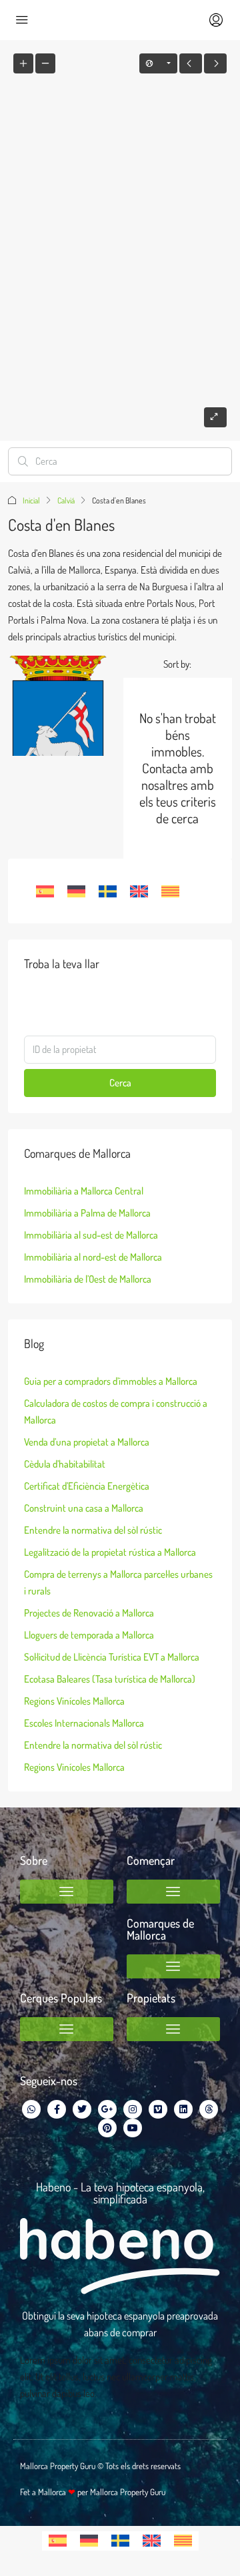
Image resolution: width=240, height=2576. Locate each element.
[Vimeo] (158, 2109)
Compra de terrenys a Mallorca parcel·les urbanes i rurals (118, 1582)
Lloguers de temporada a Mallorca (89, 1635)
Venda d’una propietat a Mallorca (87, 1442)
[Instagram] (133, 2109)
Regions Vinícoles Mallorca (74, 1701)
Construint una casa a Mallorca (84, 1508)
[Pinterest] (107, 2128)
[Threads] (209, 2109)
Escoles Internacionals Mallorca (84, 1723)
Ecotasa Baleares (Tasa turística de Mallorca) (110, 1679)
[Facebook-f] (57, 2109)
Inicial (31, 500)
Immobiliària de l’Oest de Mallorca (88, 1279)
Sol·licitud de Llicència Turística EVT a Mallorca (112, 1657)
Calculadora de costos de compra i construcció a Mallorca (116, 1412)
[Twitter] (82, 2109)
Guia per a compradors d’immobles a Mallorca (111, 1381)
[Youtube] (133, 2128)
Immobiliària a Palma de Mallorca (87, 1213)
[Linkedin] (183, 2109)
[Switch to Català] (170, 891)
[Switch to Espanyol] (45, 891)
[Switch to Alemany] (76, 891)
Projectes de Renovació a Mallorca (89, 1613)
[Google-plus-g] (107, 2109)
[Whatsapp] (31, 2109)
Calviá (66, 500)
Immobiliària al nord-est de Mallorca (93, 1257)
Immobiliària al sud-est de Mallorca (91, 1235)
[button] (67, 1892)
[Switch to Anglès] (139, 891)
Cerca (120, 1083)
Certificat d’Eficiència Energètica (87, 1486)
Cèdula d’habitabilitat (65, 1464)
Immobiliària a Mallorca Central (84, 1191)
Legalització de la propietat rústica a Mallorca (110, 1552)
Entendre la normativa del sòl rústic (93, 1530)
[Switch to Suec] (108, 891)
